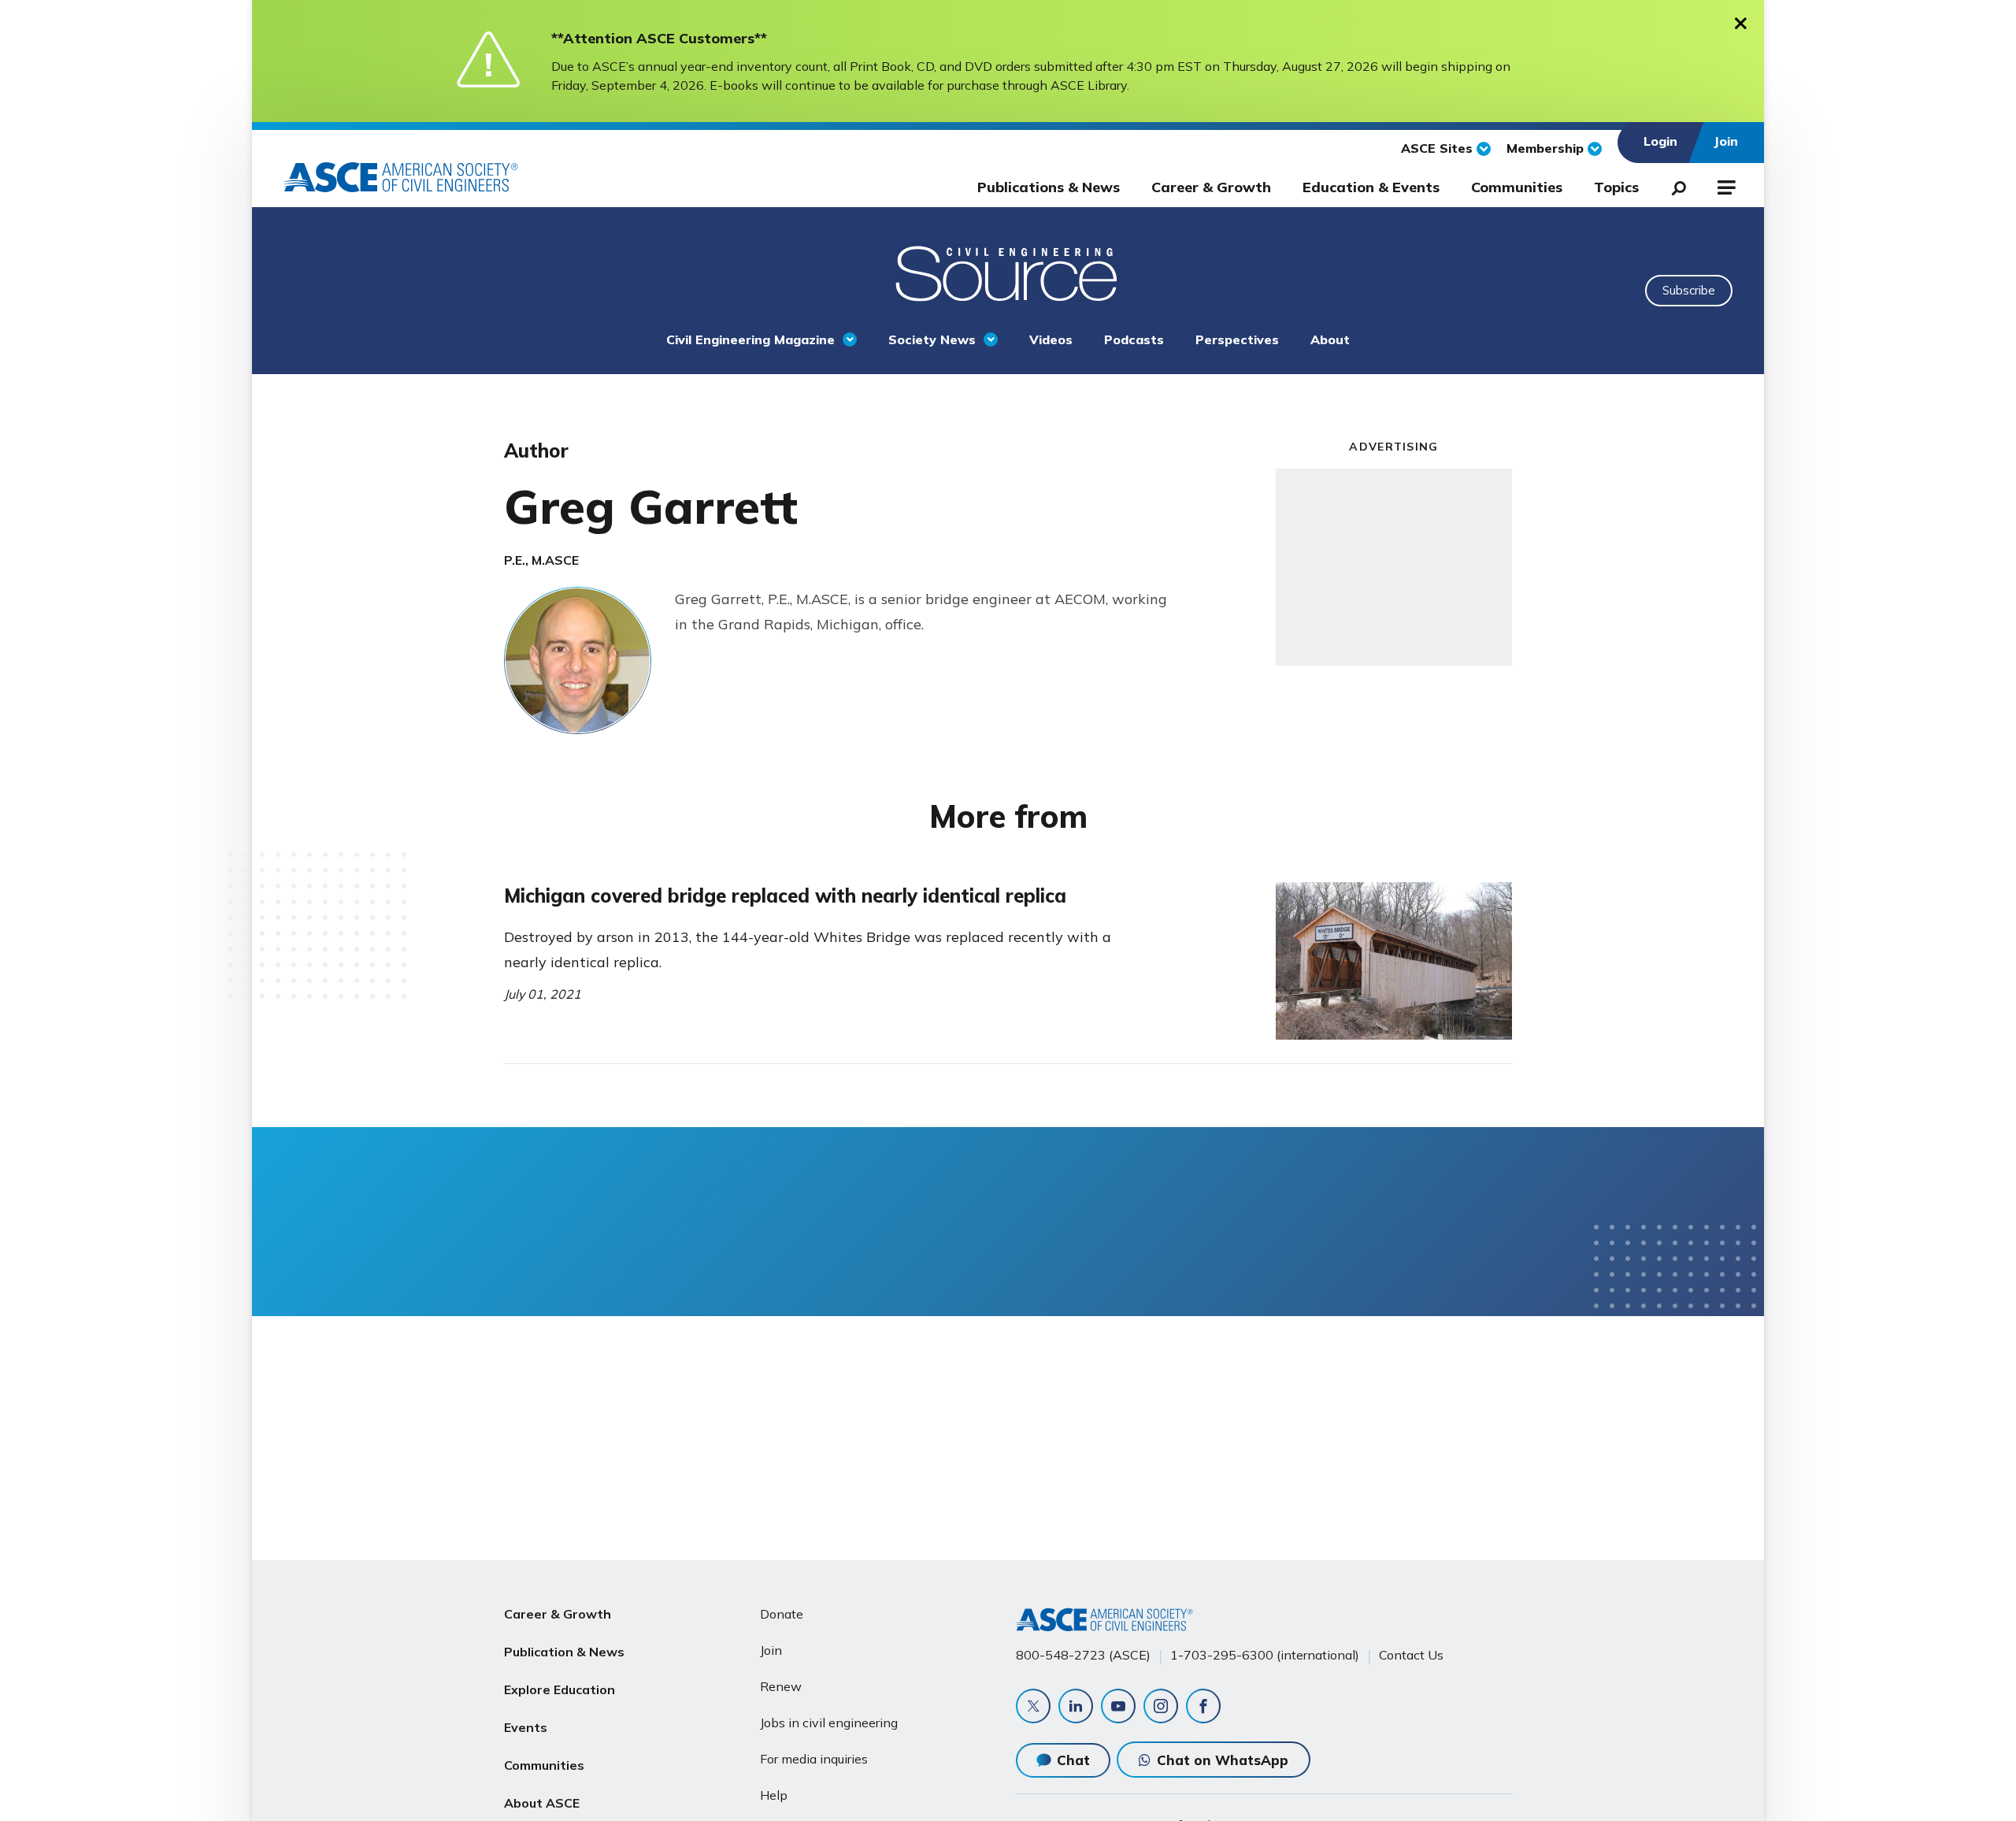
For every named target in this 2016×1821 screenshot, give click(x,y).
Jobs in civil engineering (829, 1723)
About (1330, 339)
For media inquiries (814, 1759)
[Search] (1674, 185)
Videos (1051, 339)
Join (771, 1650)
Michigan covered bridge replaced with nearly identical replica (785, 896)
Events (526, 1727)
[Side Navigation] (1725, 185)
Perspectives (1237, 339)
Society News (932, 339)
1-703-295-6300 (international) (1265, 1655)
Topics (1616, 187)
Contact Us (1411, 1655)
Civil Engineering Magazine (750, 339)
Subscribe (1689, 290)
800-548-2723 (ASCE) (1083, 1655)
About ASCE (542, 1803)
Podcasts (1134, 339)
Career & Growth (1211, 187)
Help (774, 1795)
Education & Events (1371, 187)
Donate (782, 1614)
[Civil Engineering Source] (1008, 272)
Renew (781, 1686)
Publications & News (1049, 187)
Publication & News (564, 1652)
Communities (1517, 187)
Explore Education (560, 1689)
